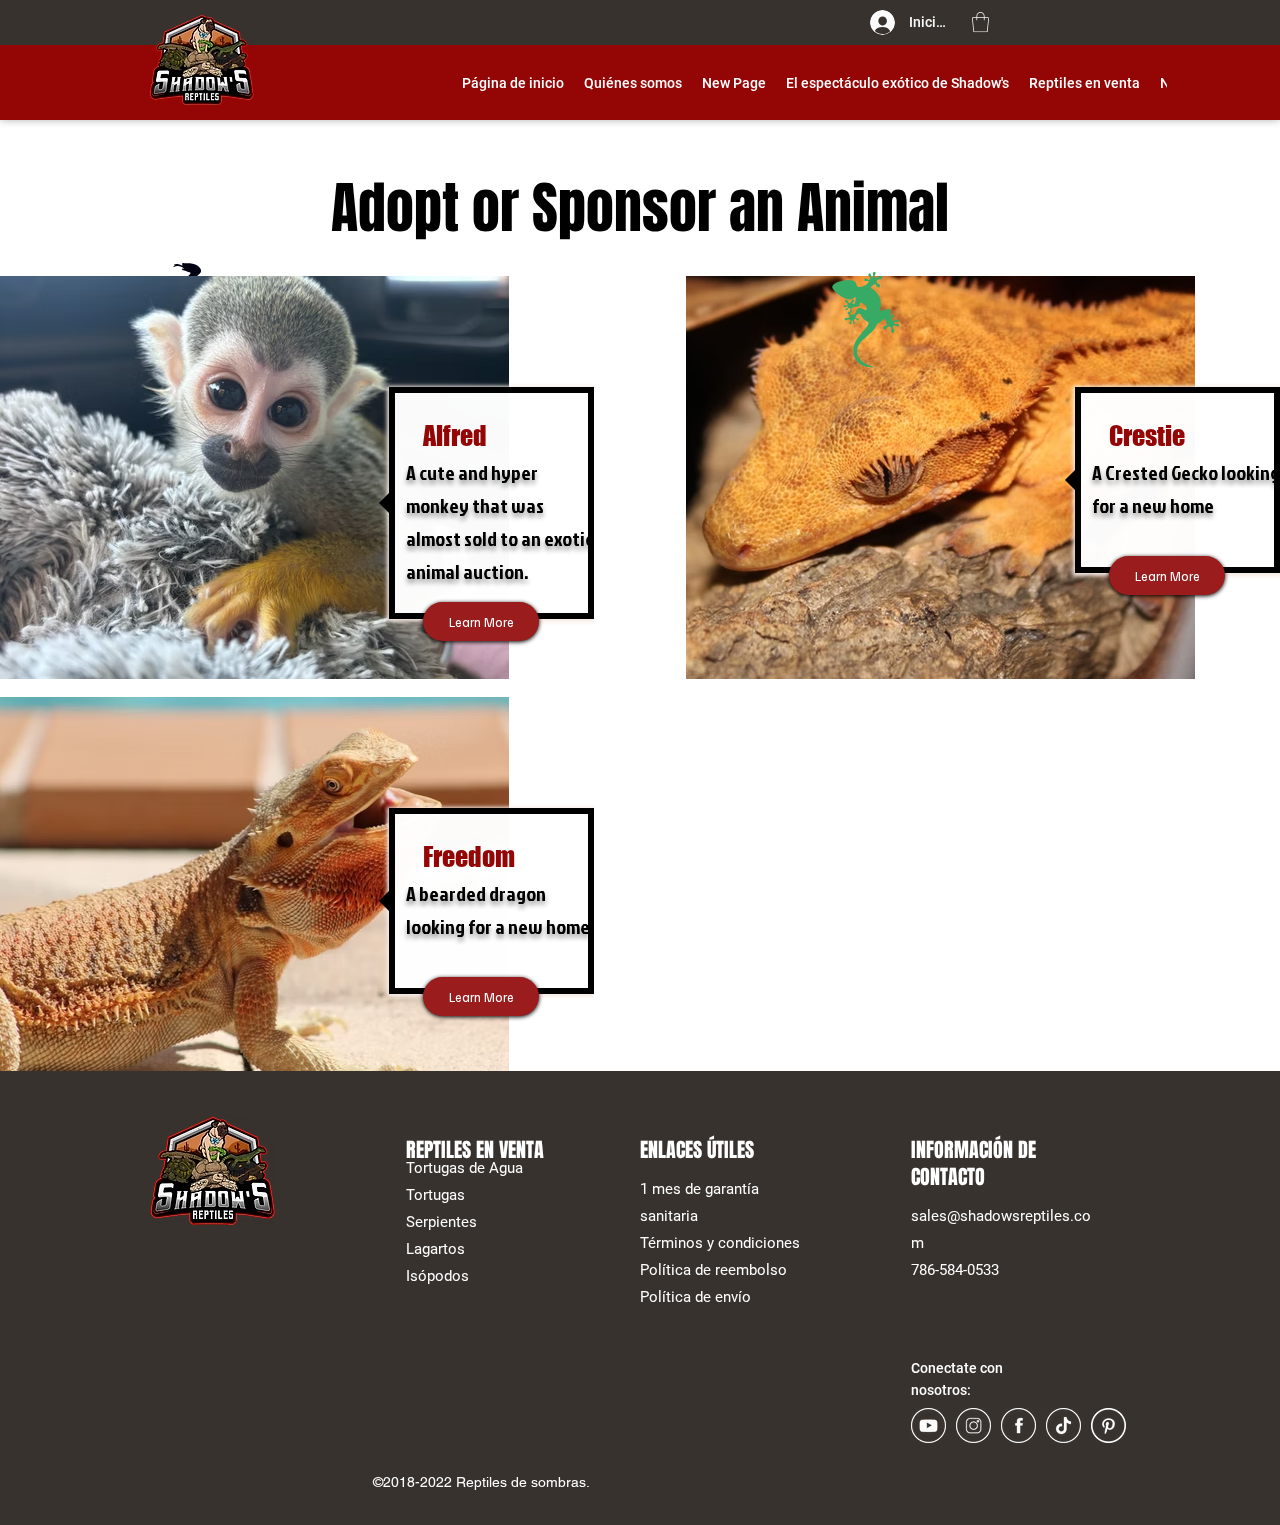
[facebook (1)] (1018, 1425)
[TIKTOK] (1063, 1425)
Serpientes (441, 1222)
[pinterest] (1108, 1425)
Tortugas (435, 1195)
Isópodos (437, 1276)
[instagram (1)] (973, 1425)
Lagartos (435, 1249)
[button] (980, 22)
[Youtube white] (928, 1425)
